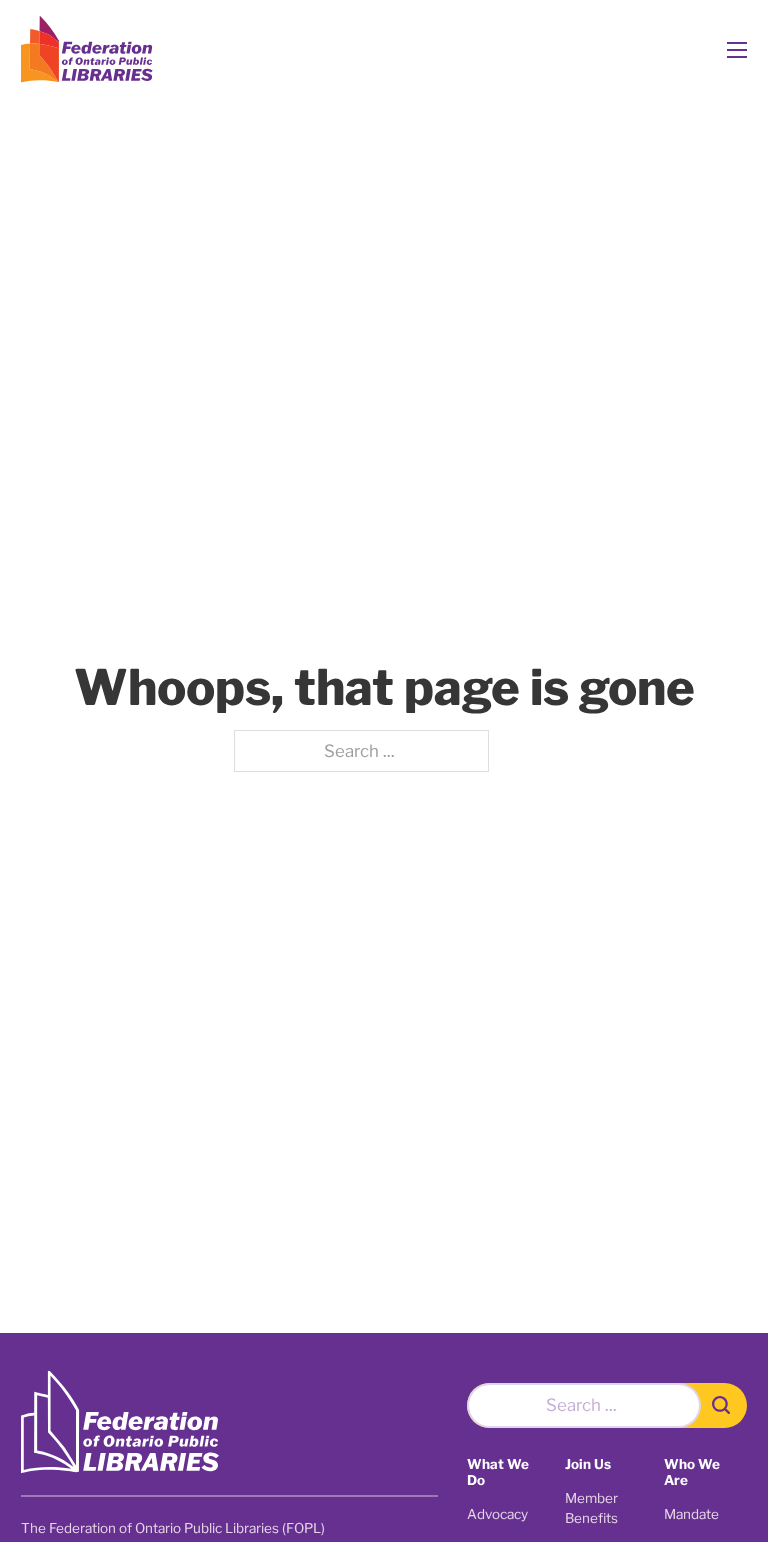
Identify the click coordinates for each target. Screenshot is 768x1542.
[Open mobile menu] (737, 50)
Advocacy (497, 1514)
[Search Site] (724, 1405)
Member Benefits (591, 1508)
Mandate (691, 1514)
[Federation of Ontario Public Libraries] (120, 1422)
